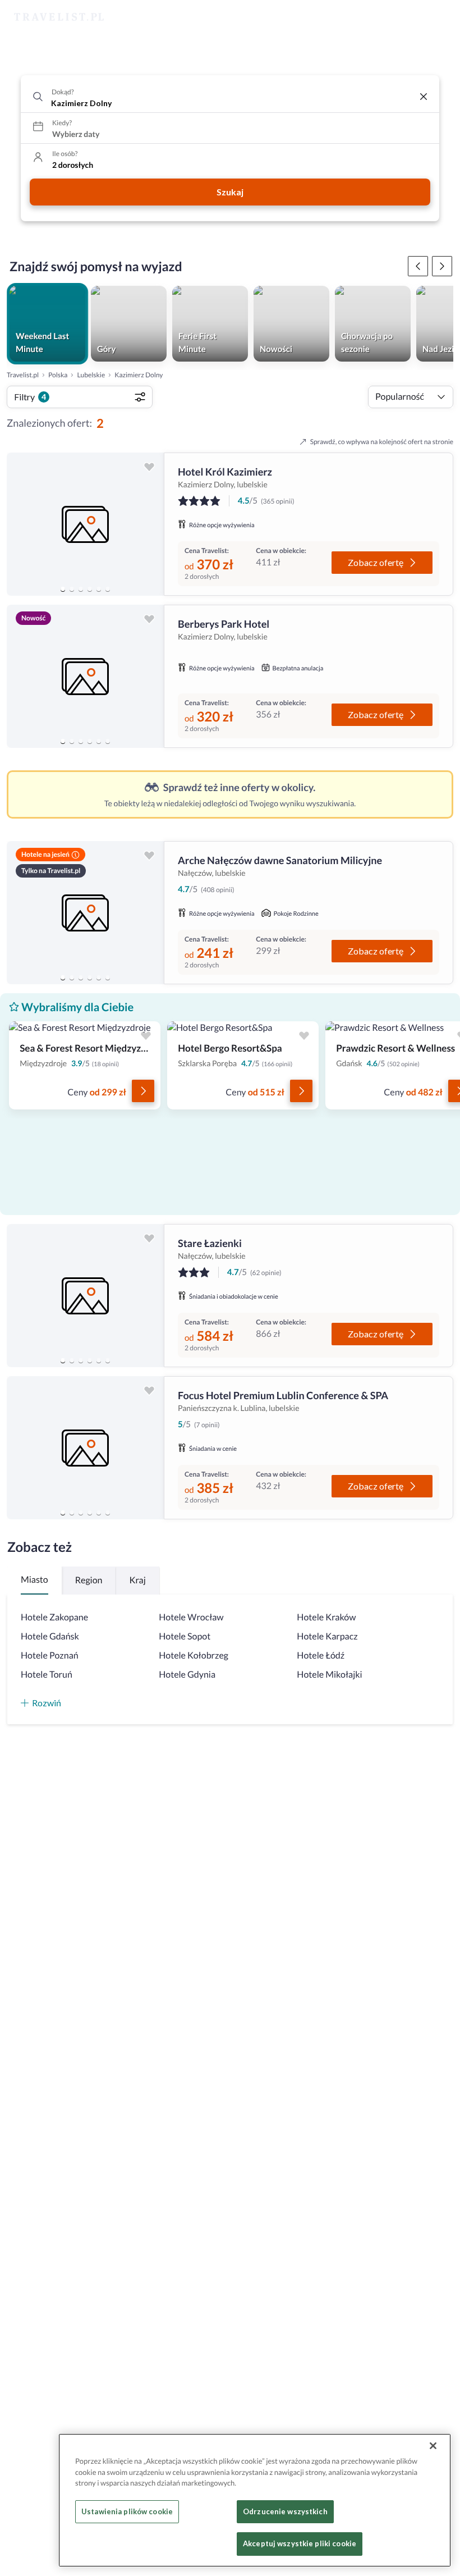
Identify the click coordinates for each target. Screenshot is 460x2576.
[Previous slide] (20, 524)
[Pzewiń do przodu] (418, 266)
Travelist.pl (23, 375)
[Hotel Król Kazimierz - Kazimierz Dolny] (85, 524)
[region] (85, 524)
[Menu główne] (441, 17)
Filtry (30, 397)
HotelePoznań (50, 1655)
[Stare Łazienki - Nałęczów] (85, 1296)
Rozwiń (47, 1703)
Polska (58, 375)
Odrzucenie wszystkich (285, 2511)
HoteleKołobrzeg (194, 1655)
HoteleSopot (185, 1636)
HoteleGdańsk (50, 1636)
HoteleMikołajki (329, 1675)
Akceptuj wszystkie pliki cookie (300, 2543)
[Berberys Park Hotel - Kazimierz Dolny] (85, 676)
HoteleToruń (47, 1675)
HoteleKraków (326, 1617)
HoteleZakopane (54, 1617)
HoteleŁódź (321, 1655)
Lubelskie (91, 375)
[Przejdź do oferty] (143, 1091)
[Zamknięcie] (433, 2446)
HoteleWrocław (191, 1617)
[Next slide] (150, 524)
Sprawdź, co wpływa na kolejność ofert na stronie (382, 442)
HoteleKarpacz (327, 1636)
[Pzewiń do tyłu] (442, 266)
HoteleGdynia (187, 1675)
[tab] (63, 589)
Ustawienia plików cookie (127, 2511)
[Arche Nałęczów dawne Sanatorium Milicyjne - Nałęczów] (85, 913)
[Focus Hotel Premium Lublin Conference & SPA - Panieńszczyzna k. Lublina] (85, 1448)
